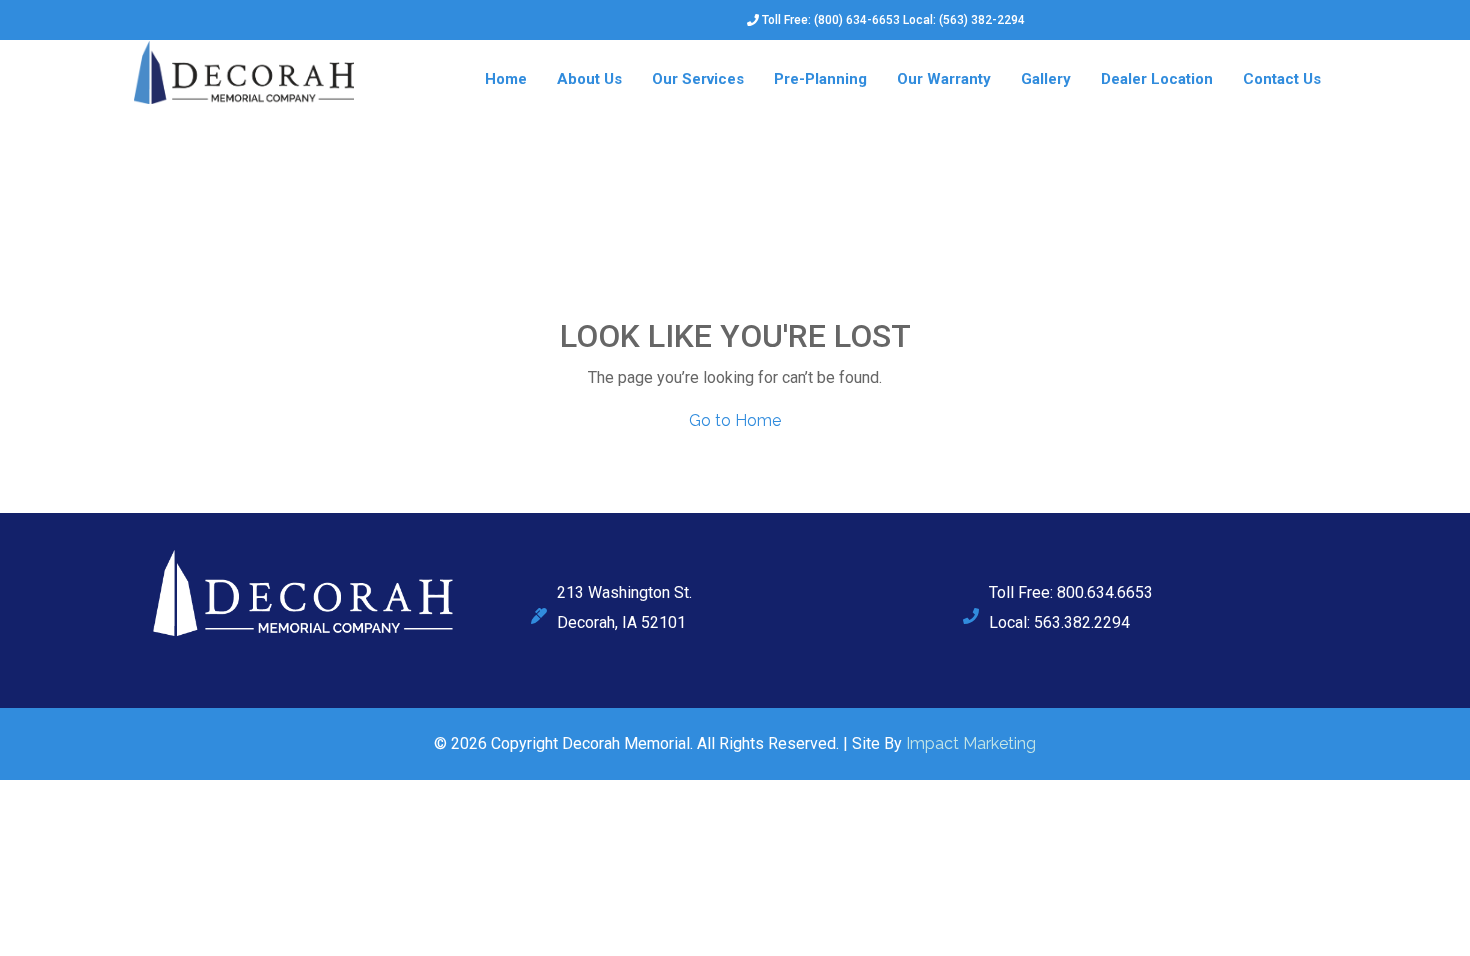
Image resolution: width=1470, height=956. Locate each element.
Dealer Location (1157, 79)
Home (506, 79)
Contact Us (1282, 79)
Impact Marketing (971, 743)
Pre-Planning (820, 79)
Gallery (1046, 79)
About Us (589, 79)
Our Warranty (944, 79)
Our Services (698, 79)
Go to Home (735, 420)
